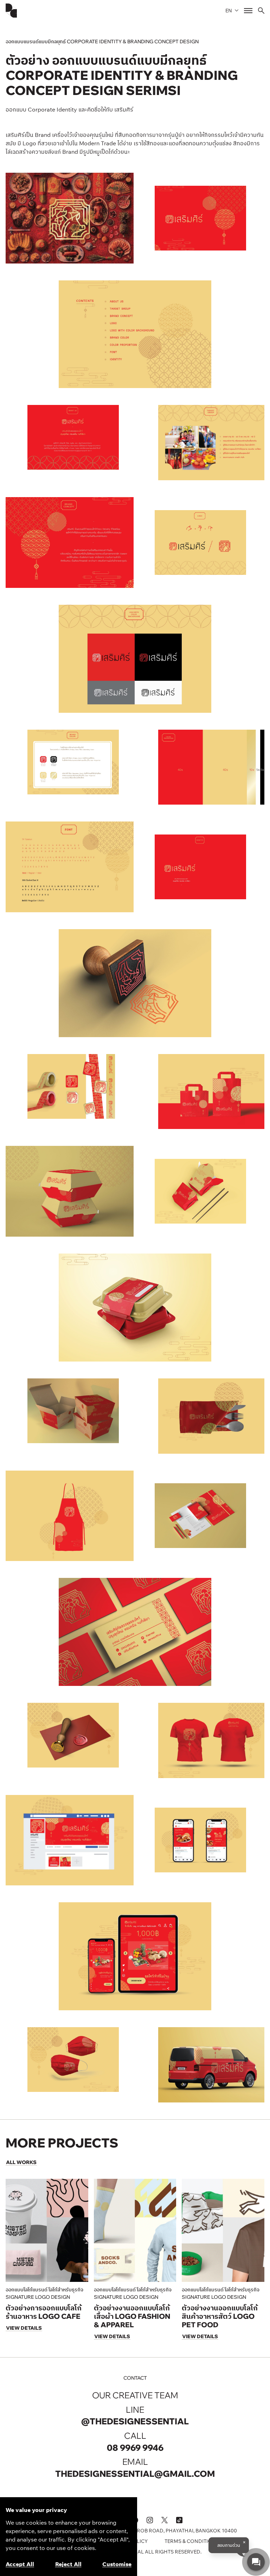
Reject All (68, 2564)
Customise (117, 2564)
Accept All (20, 2564)
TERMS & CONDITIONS (192, 2541)
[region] (69, 2537)
